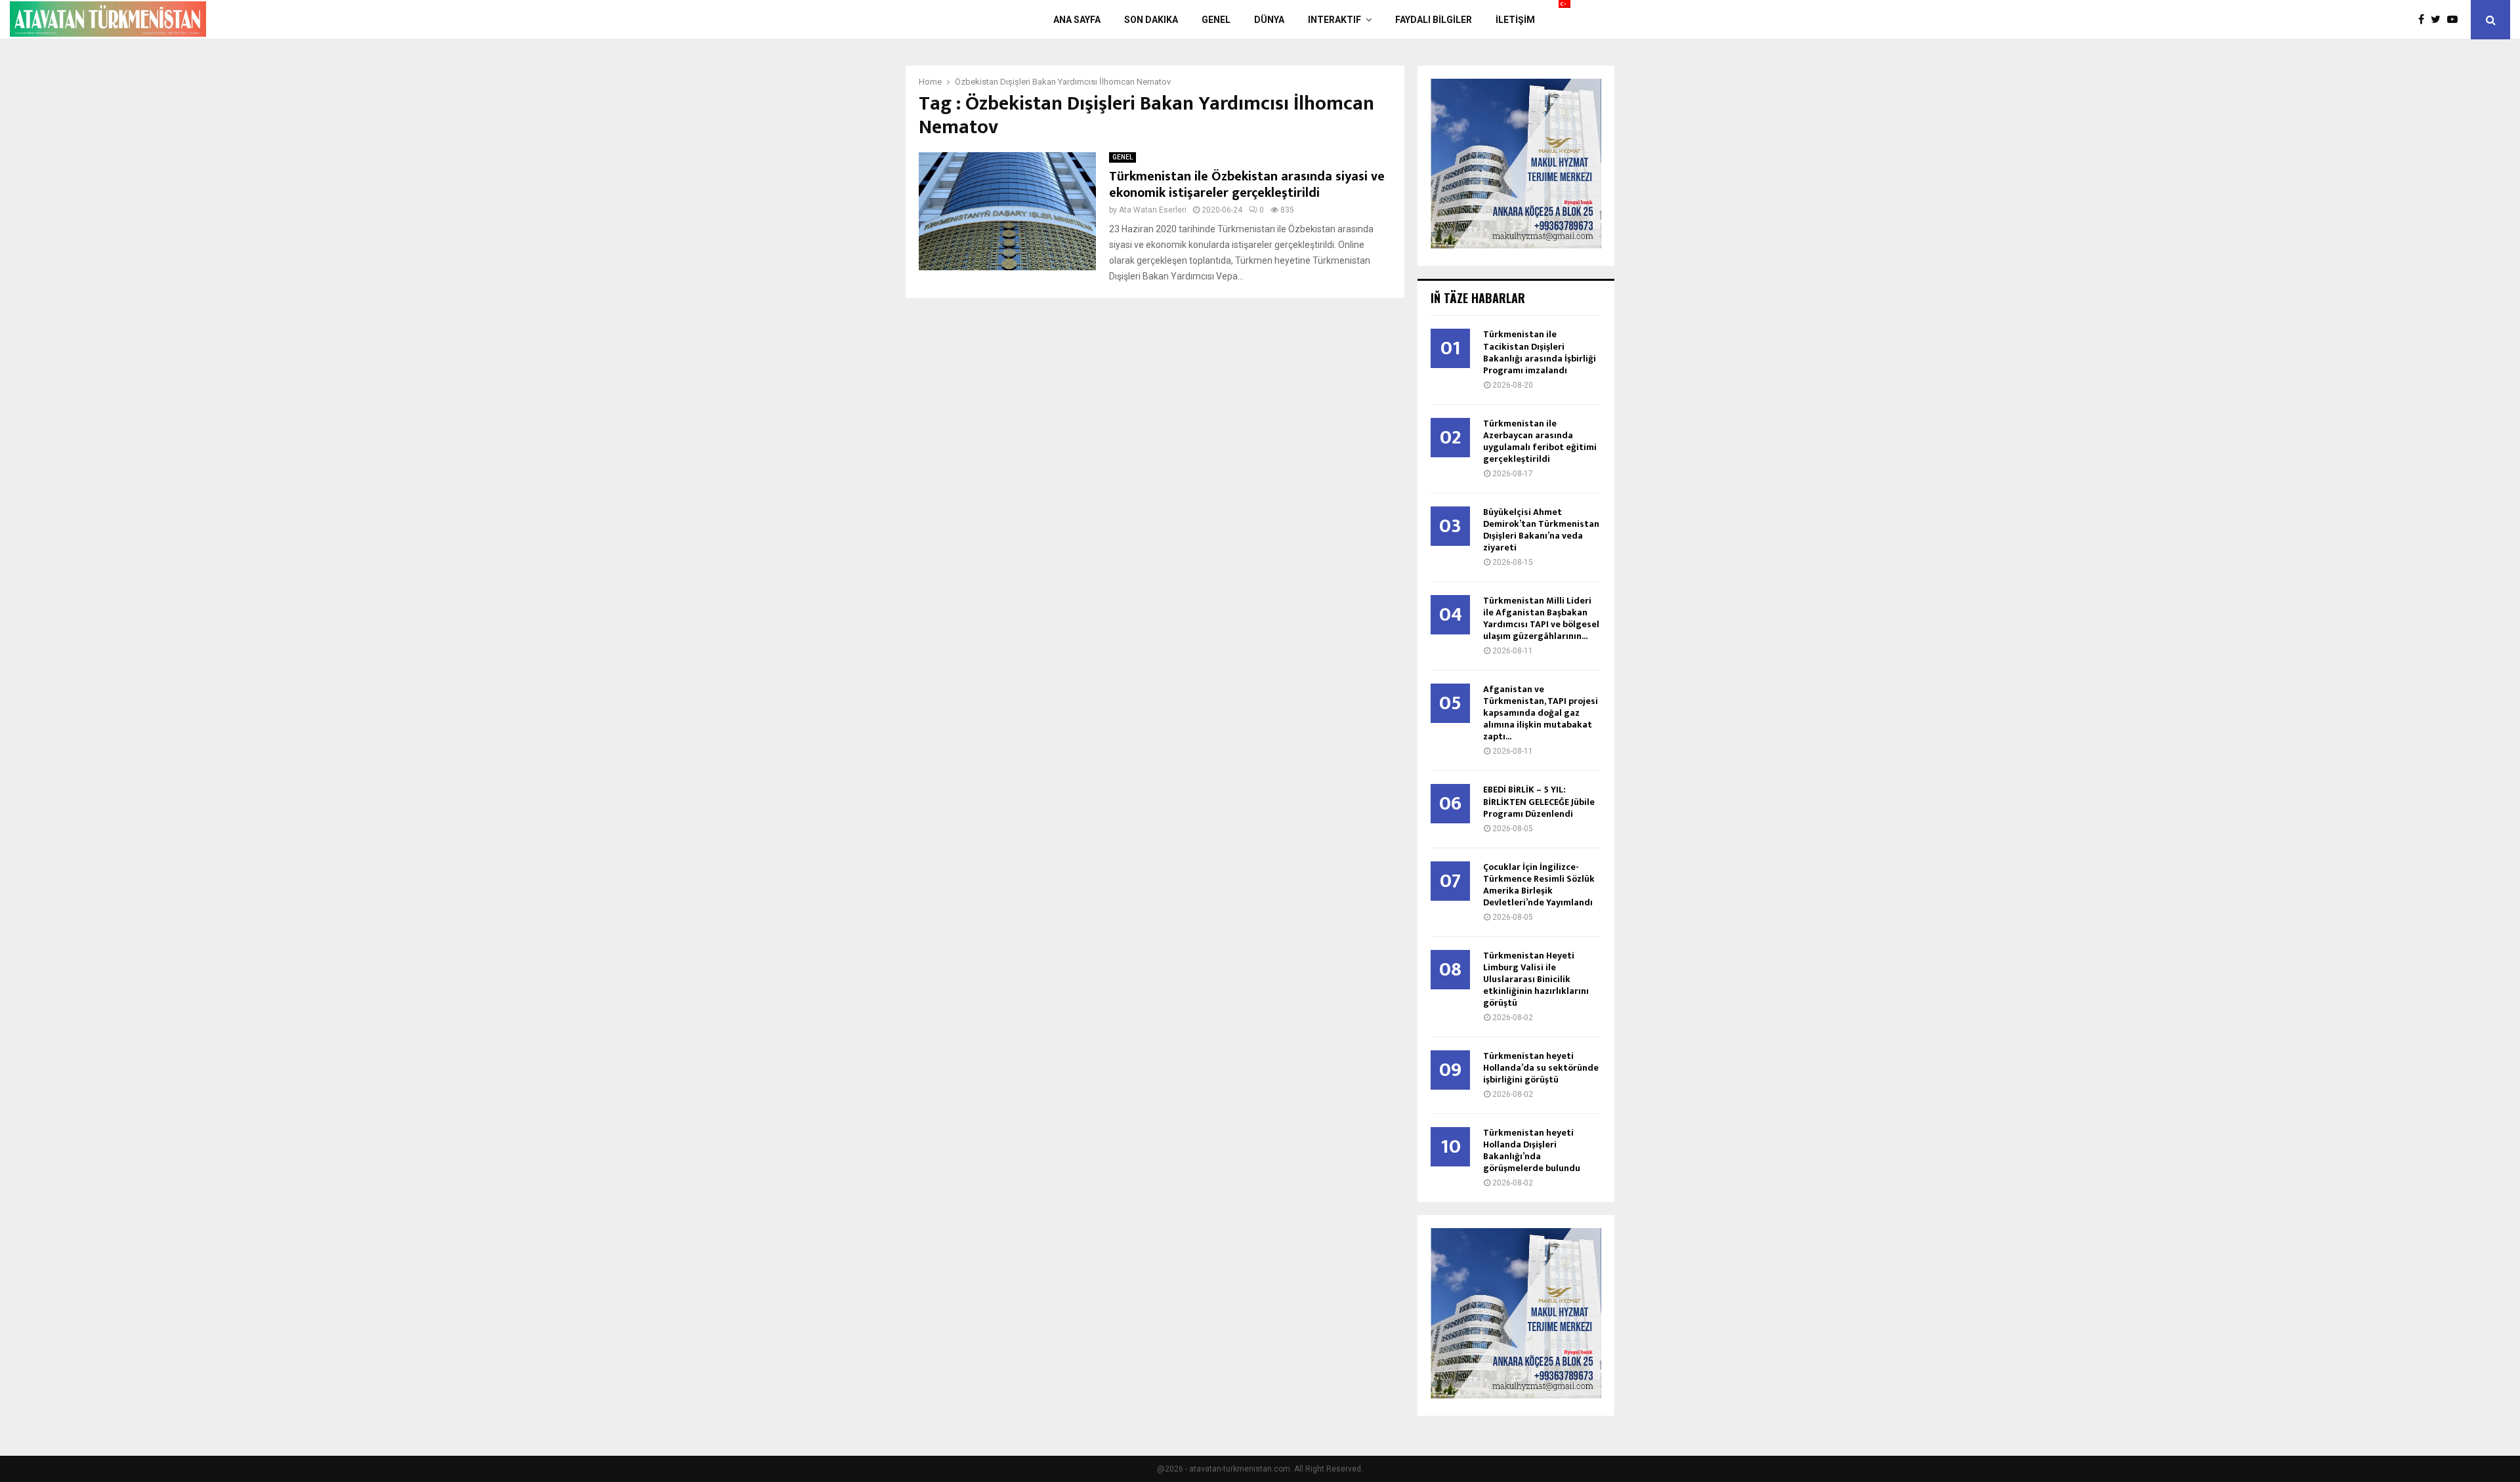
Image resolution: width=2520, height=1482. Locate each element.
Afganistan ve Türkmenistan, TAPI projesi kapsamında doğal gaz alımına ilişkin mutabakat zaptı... (1541, 713)
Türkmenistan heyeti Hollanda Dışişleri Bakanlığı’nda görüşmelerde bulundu (1532, 1150)
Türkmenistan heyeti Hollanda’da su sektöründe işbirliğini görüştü (1541, 1068)
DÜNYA (1269, 20)
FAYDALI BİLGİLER (1434, 20)
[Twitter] (2439, 20)
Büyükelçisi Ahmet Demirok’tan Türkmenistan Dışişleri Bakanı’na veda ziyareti (1541, 530)
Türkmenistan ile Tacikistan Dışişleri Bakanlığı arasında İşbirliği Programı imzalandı (1540, 352)
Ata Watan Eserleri (1153, 210)
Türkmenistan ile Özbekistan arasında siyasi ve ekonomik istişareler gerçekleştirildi (1247, 185)
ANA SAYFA (1077, 20)
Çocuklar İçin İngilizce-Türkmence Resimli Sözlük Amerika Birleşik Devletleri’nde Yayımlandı (1539, 885)
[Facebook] (2425, 20)
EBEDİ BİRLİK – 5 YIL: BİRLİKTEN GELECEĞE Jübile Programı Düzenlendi (1539, 801)
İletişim (1515, 20)
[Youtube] (2456, 20)
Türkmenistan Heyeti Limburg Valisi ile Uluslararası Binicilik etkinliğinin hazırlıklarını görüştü (1536, 979)
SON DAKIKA (1151, 20)
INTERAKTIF (1334, 20)
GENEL (1216, 20)
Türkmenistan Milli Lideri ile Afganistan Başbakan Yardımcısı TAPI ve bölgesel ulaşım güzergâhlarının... (1541, 618)
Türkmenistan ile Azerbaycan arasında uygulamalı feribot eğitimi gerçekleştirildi (1540, 441)
